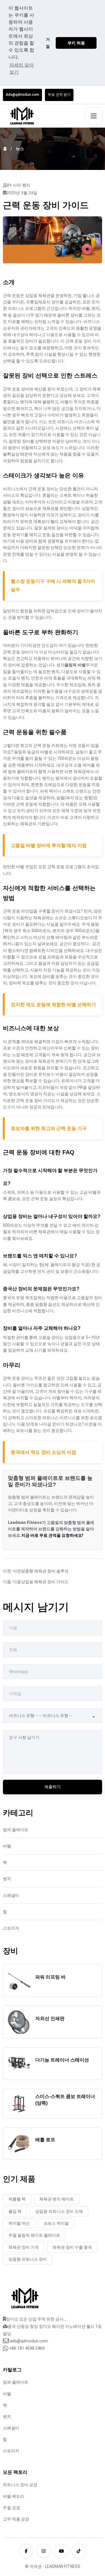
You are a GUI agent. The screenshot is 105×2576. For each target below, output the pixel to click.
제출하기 (52, 1787)
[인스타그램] (44, 2551)
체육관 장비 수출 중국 (72, 2247)
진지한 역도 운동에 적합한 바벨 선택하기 (53, 1005)
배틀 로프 (45, 2140)
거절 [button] (48, 43)
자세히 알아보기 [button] (22, 68)
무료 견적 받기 (59, 95)
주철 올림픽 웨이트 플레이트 (34, 2235)
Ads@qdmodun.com (22, 95)
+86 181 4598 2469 (27, 2348)
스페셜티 (11, 1895)
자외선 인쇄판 (50, 2018)
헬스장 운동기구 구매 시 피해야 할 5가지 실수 (53, 585)
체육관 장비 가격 (24, 2247)
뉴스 (20, 149)
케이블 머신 (19, 2223)
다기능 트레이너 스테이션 (62, 2060)
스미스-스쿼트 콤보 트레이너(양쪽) (65, 2100)
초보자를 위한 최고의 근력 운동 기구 (49, 1128)
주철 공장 (12, 2508)
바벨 (7, 1846)
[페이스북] (26, 2551)
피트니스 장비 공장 (20, 2485)
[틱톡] (79, 2551)
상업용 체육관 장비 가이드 (45, 1582)
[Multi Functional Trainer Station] (19, 2064)
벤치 (7, 1879)
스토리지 (11, 1928)
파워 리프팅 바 (50, 1977)
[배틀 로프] (19, 2144)
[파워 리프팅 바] (19, 1981)
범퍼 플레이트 (16, 1830)
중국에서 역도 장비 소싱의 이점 (43, 1452)
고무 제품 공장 (16, 2519)
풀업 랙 (15, 2211)
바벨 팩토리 (14, 2496)
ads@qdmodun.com (29, 2341)
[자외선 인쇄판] (19, 2022)
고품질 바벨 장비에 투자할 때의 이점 (49, 845)
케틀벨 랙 (17, 2199)
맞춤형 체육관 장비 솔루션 (45, 1571)
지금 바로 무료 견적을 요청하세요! (52, 1535)
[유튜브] (61, 2551)
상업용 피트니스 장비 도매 (59, 2211)
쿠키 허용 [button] (76, 43)
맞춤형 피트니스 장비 (28, 2259)
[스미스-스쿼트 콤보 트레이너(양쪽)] (19, 2104)
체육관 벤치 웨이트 (57, 2199)
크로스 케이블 (56, 2223)
